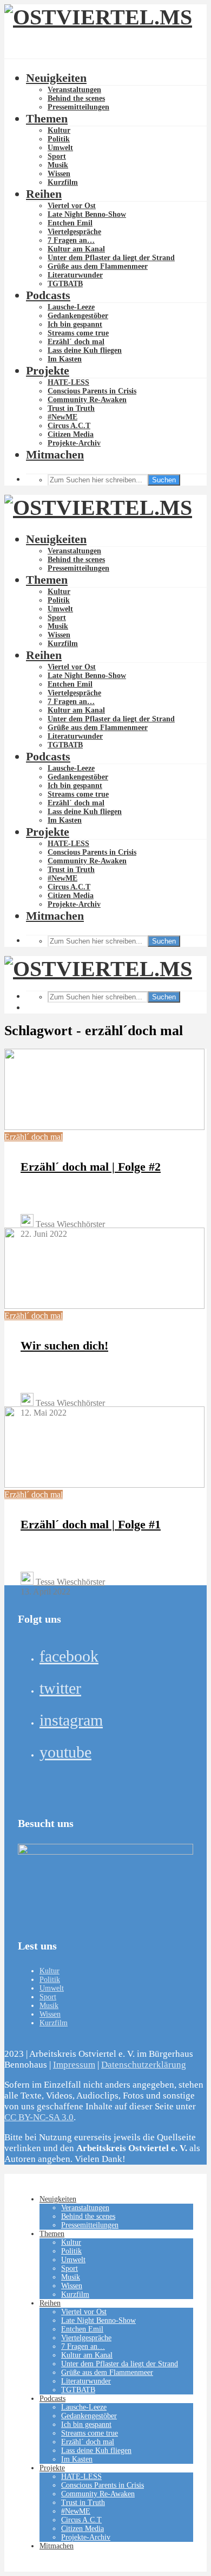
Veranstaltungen (74, 90)
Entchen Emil (70, 223)
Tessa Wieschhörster (69, 1224)
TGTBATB (65, 284)
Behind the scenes (76, 98)
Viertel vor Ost (72, 206)
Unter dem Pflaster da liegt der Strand (111, 258)
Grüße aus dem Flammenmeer (98, 266)
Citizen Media (71, 434)
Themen (47, 118)
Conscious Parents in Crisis (92, 391)
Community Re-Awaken (87, 400)
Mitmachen (55, 454)
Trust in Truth (71, 408)
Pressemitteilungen (78, 107)
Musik (58, 165)
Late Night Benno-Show (87, 214)
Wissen (59, 174)
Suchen (164, 480)
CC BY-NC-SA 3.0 (39, 2117)
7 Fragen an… (71, 240)
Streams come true (78, 333)
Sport (57, 156)
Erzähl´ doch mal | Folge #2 (91, 1167)
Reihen (44, 194)
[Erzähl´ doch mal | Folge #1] (104, 1485)
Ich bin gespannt (75, 324)
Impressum (74, 2065)
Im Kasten (65, 359)
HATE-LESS (68, 382)
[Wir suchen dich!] (104, 1306)
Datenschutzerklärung (144, 2065)
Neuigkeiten (56, 78)
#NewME (62, 417)
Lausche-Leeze (71, 307)
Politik (59, 139)
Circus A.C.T (69, 426)
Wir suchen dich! (64, 1345)
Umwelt (60, 148)
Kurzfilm (63, 182)
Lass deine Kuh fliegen (85, 350)
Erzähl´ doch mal (76, 342)
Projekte (48, 370)
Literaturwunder (75, 275)
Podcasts (48, 295)
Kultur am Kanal (76, 249)
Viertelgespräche (74, 232)
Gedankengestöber (78, 316)
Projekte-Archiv (74, 443)
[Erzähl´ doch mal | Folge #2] (104, 1127)
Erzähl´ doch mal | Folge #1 (91, 1524)
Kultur (59, 130)
